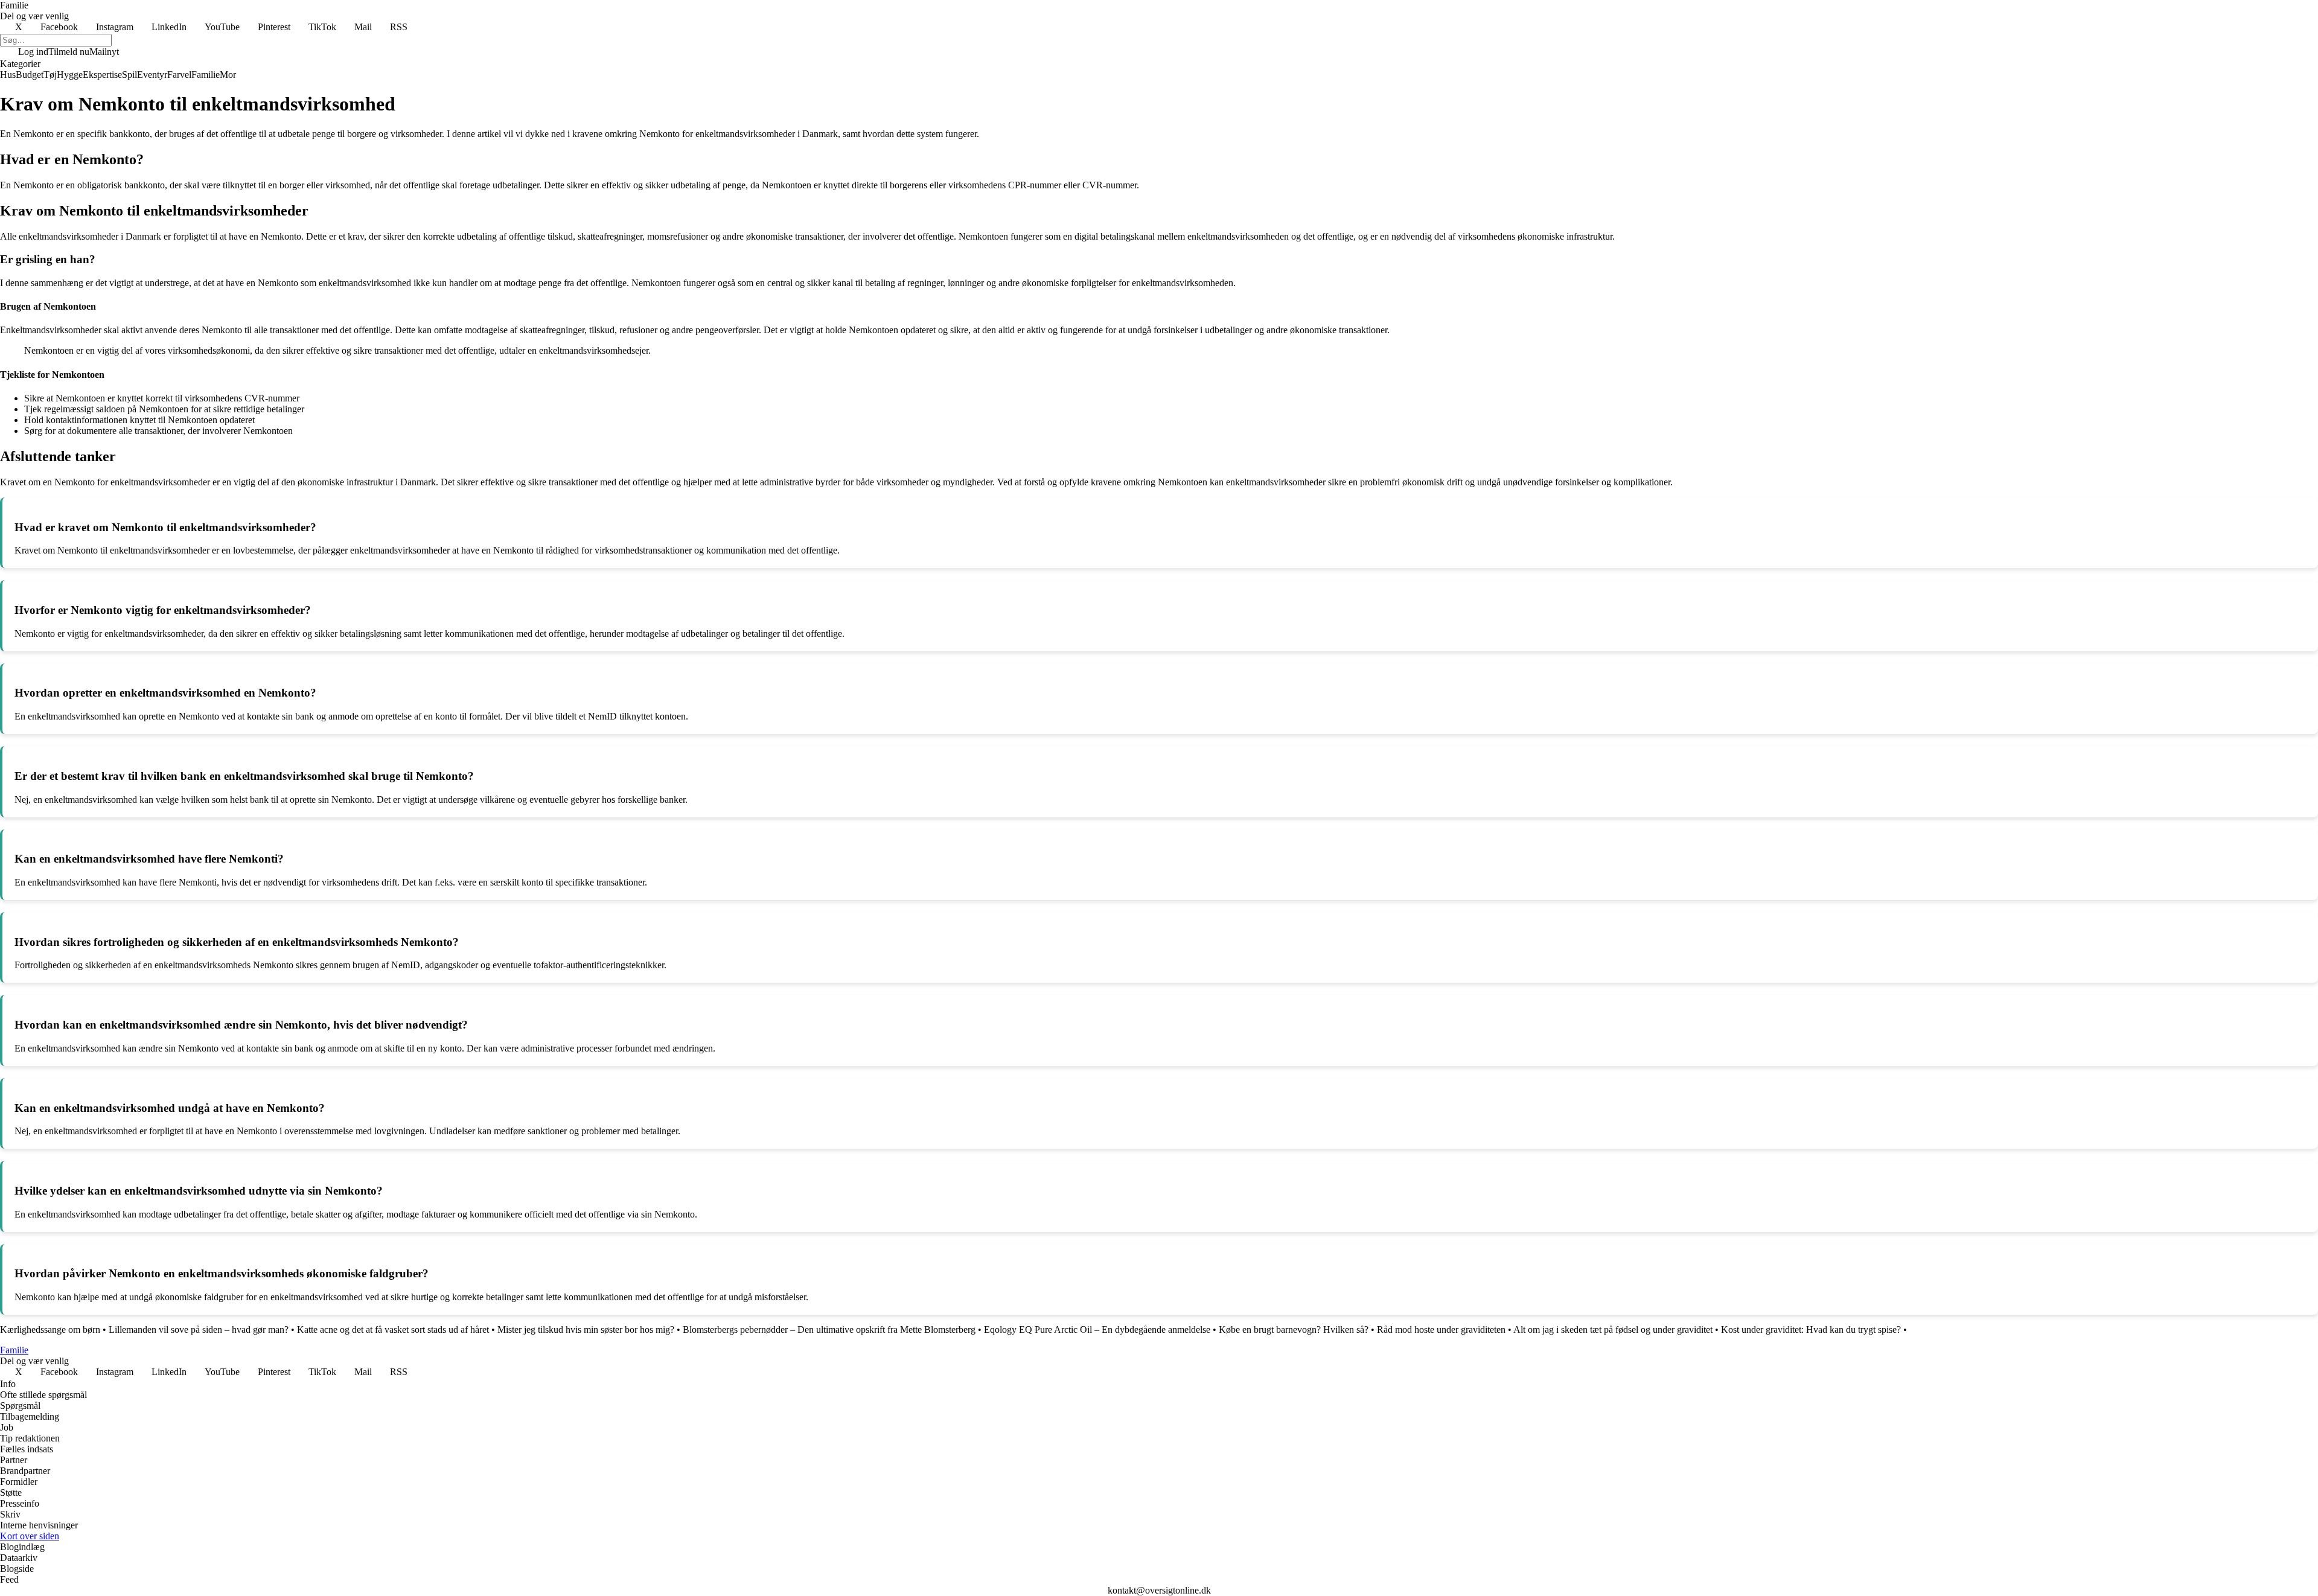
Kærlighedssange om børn (50, 1329)
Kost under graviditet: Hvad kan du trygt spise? (1811, 1329)
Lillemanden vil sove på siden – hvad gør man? (199, 1329)
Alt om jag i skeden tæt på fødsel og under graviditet (1613, 1329)
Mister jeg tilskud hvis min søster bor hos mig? (586, 1329)
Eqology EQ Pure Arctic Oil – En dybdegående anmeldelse (1097, 1329)
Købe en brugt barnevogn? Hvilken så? (1294, 1329)
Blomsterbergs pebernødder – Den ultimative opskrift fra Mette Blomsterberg (829, 1329)
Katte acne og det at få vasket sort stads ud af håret (393, 1329)
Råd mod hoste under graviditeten (1441, 1329)
